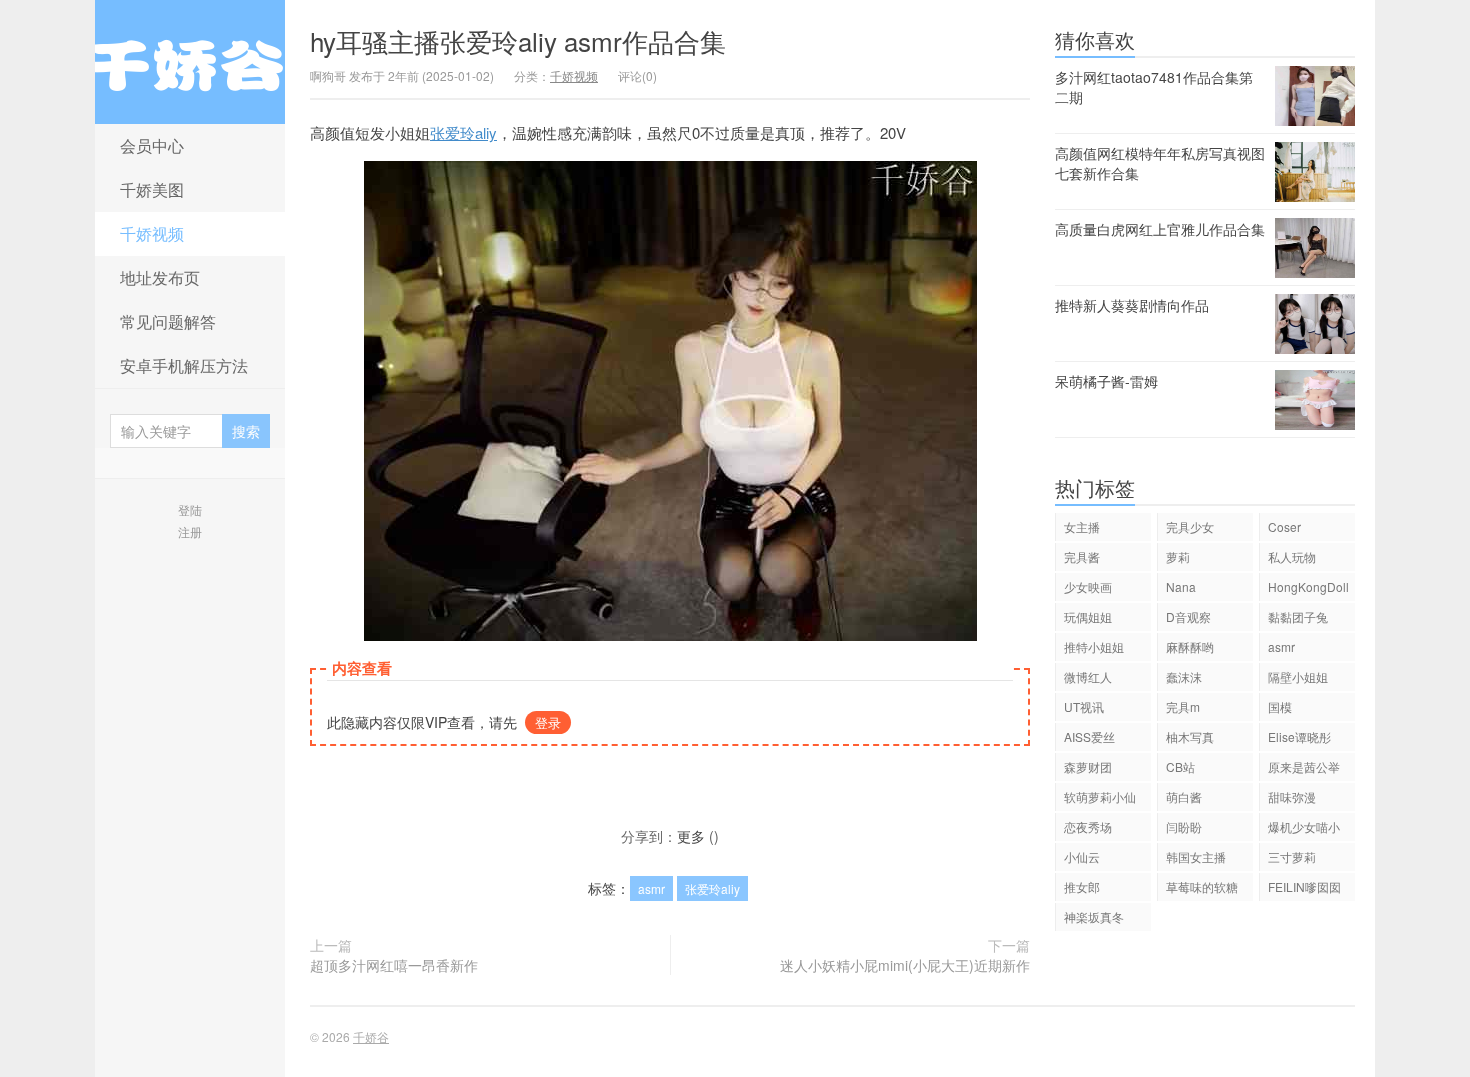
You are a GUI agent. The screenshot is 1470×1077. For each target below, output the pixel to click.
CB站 (1180, 766)
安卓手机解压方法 (184, 365)
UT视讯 (1084, 706)
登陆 (190, 509)
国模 (1280, 706)
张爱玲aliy (463, 132)
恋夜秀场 (1088, 826)
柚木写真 (1190, 736)
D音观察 (1188, 616)
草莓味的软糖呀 (1202, 889)
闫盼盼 (1184, 826)
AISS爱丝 (1089, 736)
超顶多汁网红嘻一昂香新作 (394, 965)
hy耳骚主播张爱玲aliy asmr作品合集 (518, 40)
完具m (1183, 706)
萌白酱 (1184, 796)
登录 (548, 722)
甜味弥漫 (1292, 796)
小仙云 (1082, 856)
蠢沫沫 (1184, 676)
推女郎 (1082, 886)
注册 (190, 531)
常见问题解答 (168, 321)
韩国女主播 (1196, 856)
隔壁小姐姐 (1298, 676)
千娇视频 (152, 233)
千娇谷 (190, 62)
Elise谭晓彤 (1299, 736)
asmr (651, 888)
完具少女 (1190, 526)
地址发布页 (160, 277)
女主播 (1082, 526)
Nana (1181, 586)
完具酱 (1082, 556)
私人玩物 (1292, 556)
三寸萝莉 (1292, 856)
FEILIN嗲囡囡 (1304, 886)
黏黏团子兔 (1298, 616)
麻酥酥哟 (1190, 646)
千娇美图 (152, 189)
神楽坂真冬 (1094, 916)
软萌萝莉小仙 (1100, 796)
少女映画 (1088, 586)
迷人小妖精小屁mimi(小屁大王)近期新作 (905, 965)
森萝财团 (1088, 766)
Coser (1284, 526)
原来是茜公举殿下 (1304, 769)
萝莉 (1178, 556)
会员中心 (152, 145)
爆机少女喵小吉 (1304, 829)
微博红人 (1088, 676)
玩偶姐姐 (1088, 616)
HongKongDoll (1308, 586)
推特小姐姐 (1094, 646)
